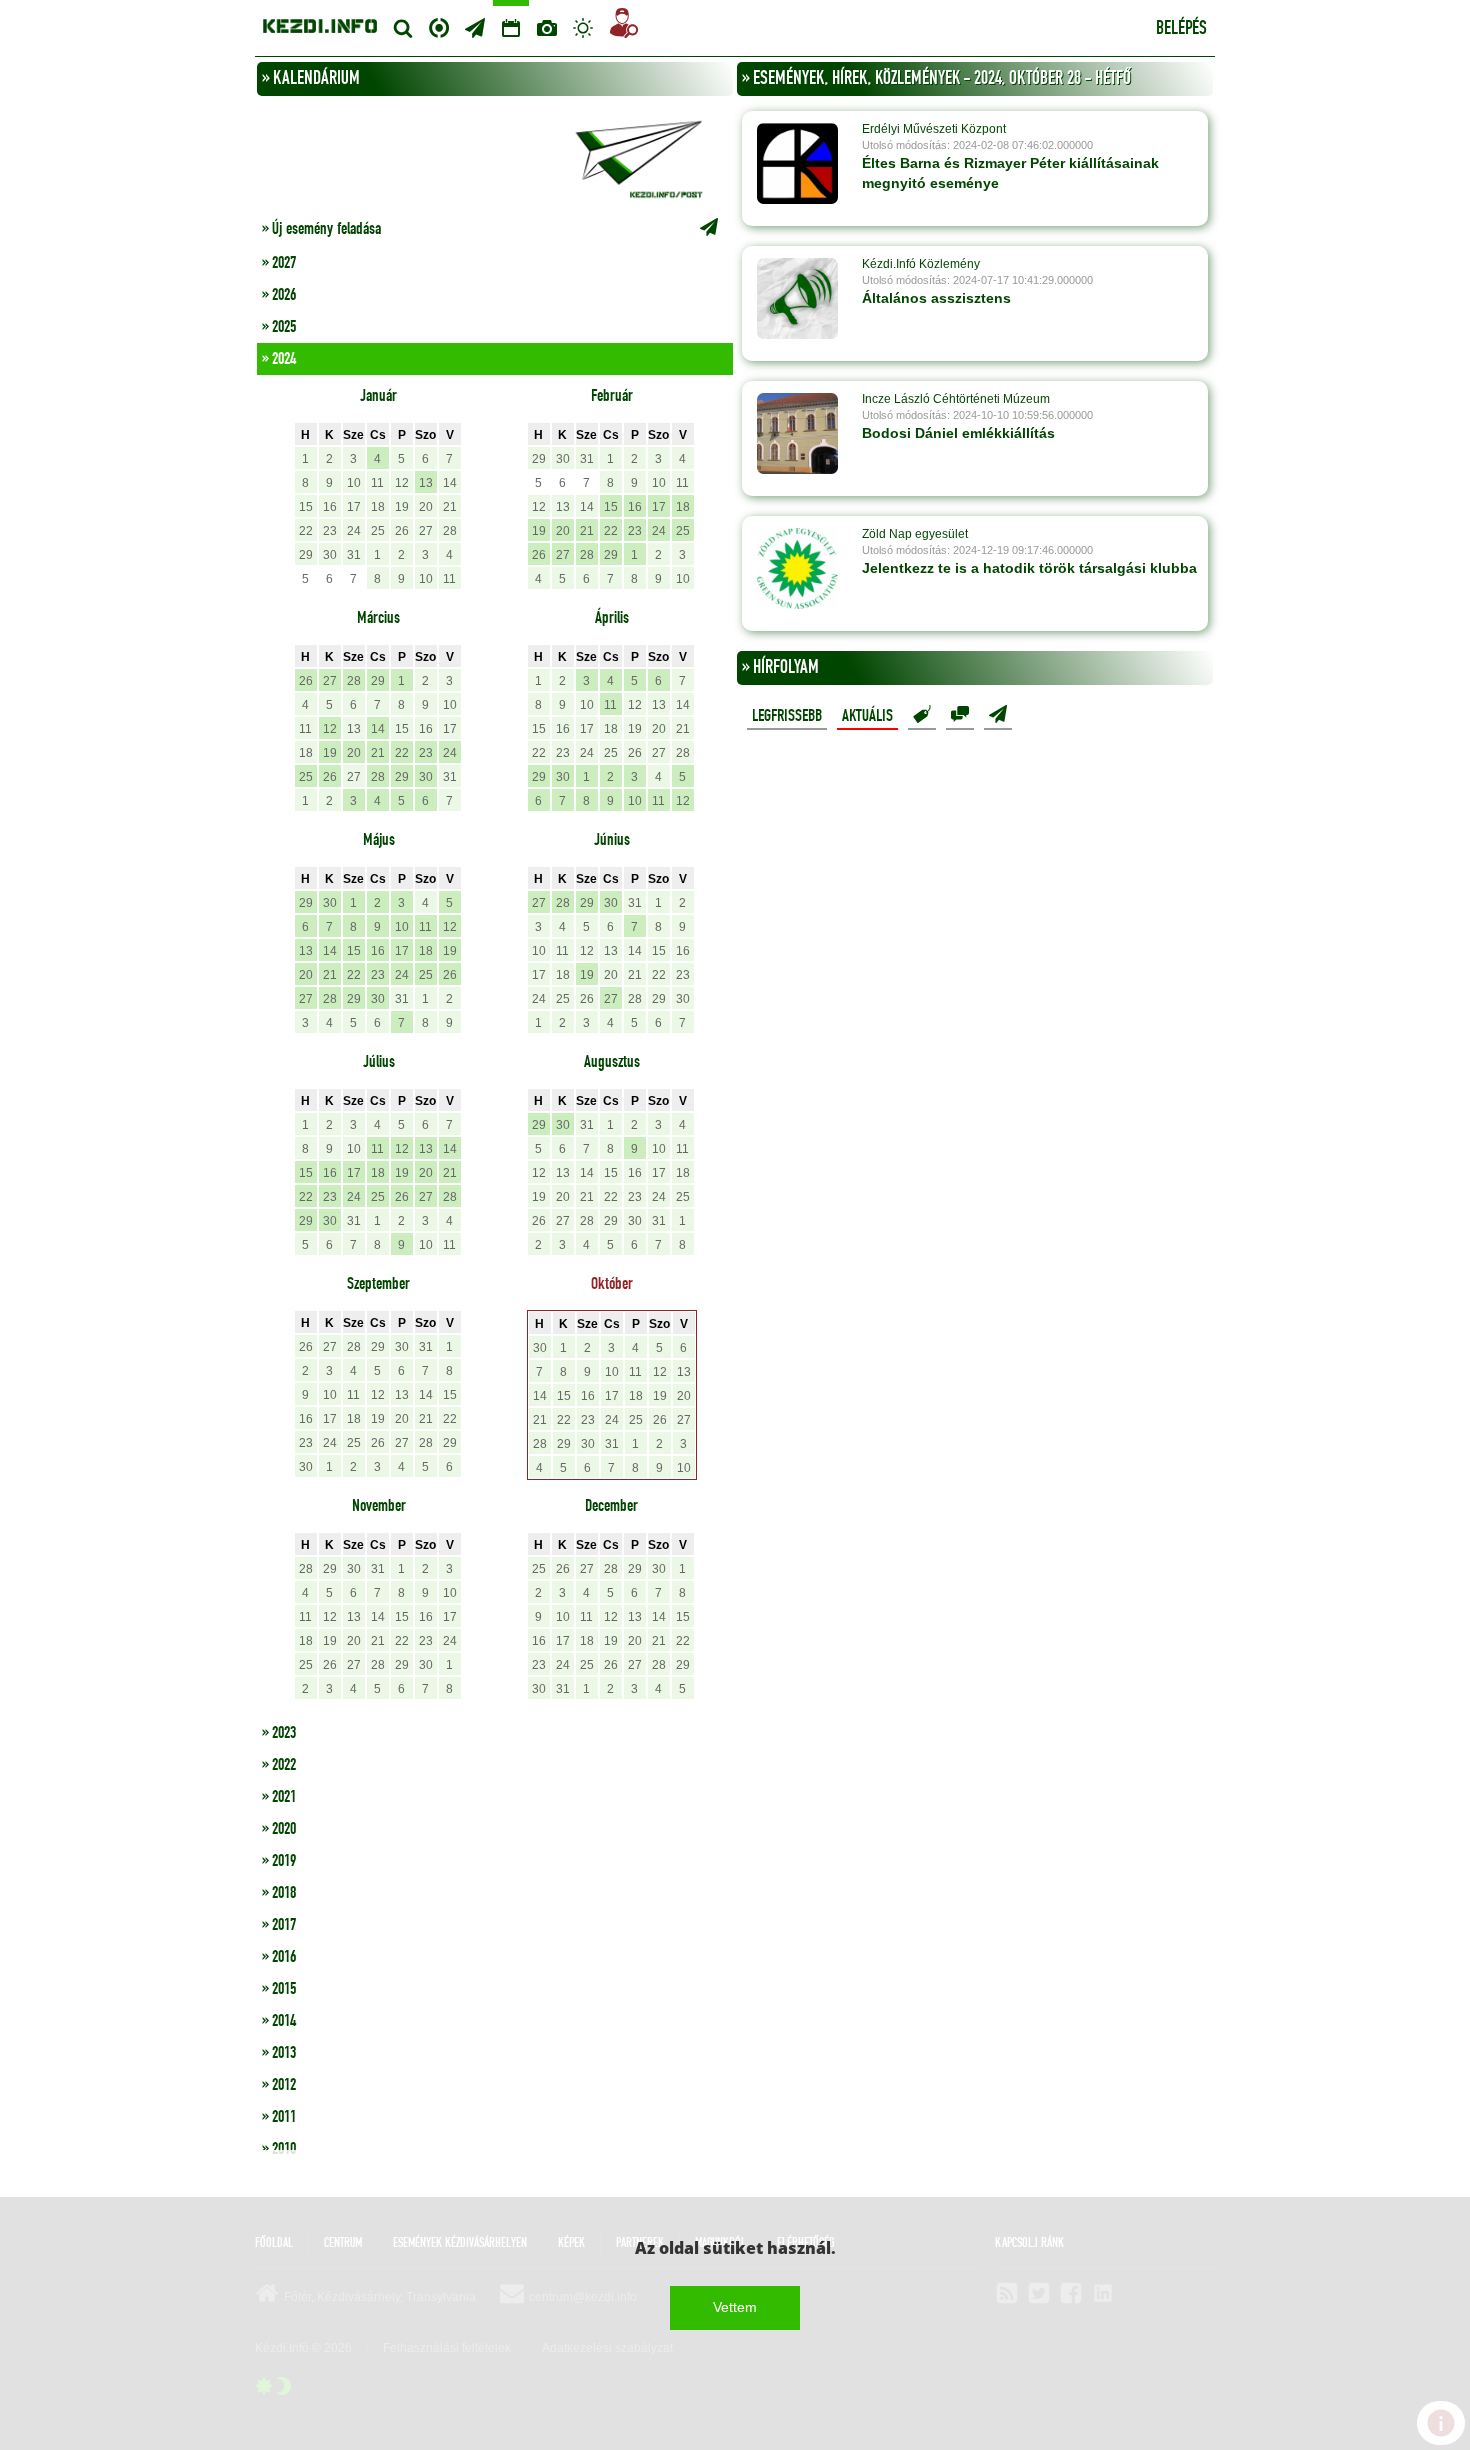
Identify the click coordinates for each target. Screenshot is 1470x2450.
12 (402, 483)
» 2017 (279, 1925)
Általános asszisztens (936, 298)
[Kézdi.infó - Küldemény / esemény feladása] (495, 157)
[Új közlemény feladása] (475, 28)
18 (378, 507)
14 (450, 483)
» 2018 (279, 1893)
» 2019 (279, 1861)
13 (426, 483)
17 (354, 507)
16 (330, 507)
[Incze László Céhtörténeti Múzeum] (797, 433)
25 (378, 531)
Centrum (439, 25)
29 (306, 555)
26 (402, 531)
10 (354, 483)
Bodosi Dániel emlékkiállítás (958, 433)
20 (426, 507)
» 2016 (279, 1957)
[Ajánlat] (922, 715)
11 (377, 483)
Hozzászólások (960, 715)
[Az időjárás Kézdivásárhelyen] (583, 28)
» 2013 (279, 2053)
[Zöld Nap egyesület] (797, 568)
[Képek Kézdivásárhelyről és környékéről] (547, 28)
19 (402, 507)
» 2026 (279, 295)
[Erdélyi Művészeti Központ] (797, 163)
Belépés (1181, 29)
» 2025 (279, 327)
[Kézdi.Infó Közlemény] (797, 298)
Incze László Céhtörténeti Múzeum (956, 399)
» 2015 (279, 1989)
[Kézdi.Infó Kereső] (403, 28)
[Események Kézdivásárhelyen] (511, 28)
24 (354, 531)
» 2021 (279, 1797)
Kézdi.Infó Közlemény (921, 264)
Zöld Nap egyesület (915, 534)
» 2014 (279, 2021)
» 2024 (279, 359)
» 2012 (279, 2085)
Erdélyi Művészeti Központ (934, 129)
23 (330, 531)
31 (354, 555)
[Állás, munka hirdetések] (624, 26)
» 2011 (279, 2117)
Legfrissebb (787, 716)
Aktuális (867, 716)
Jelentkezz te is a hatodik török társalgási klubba (1029, 568)
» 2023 (279, 1733)
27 (426, 531)
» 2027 (279, 263)
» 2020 (279, 1829)
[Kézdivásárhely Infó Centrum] (320, 23)
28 (450, 531)
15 (306, 507)
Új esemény (998, 715)
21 (450, 507)
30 (330, 555)
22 (306, 531)
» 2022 (279, 1765)
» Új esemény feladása (321, 229)
